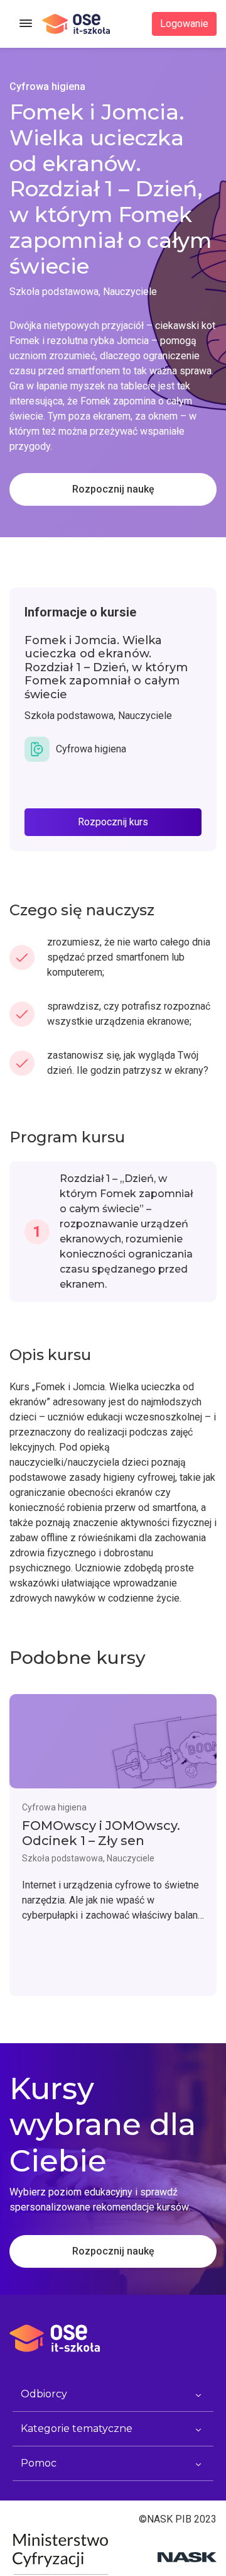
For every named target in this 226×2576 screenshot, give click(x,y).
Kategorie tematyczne (77, 2428)
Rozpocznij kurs (113, 822)
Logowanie (184, 24)
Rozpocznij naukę (113, 489)
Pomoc (39, 2463)
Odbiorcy (44, 2394)
